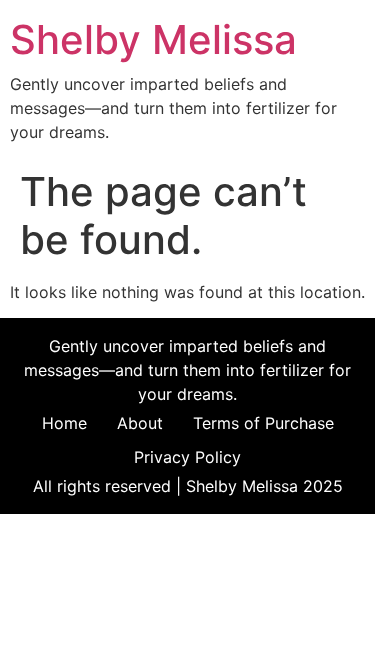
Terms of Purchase (263, 423)
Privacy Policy (187, 457)
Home (64, 423)
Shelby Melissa (153, 39)
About (140, 423)
